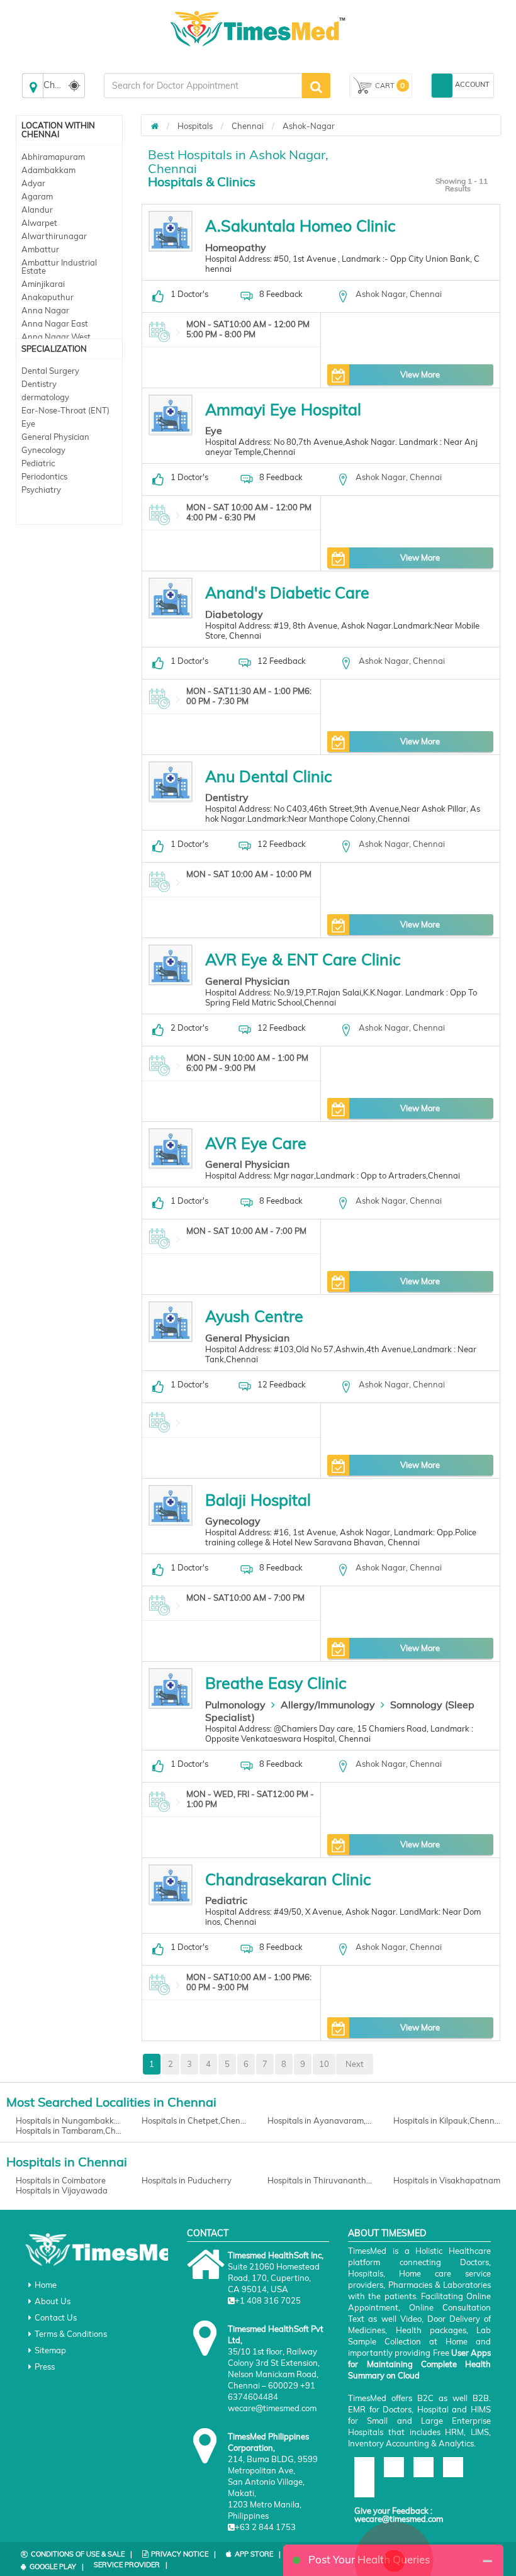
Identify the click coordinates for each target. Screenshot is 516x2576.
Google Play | (57, 2567)
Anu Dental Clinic (268, 776)
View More (420, 374)
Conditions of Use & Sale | (81, 2554)
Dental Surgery (50, 371)
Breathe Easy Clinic (276, 1683)
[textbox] (203, 86)
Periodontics (44, 476)
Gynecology (43, 450)
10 (324, 2064)
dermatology (45, 397)
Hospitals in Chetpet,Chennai (195, 2120)
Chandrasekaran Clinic (288, 1879)
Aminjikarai (43, 284)
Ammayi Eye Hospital (283, 409)
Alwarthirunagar (54, 236)
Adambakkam (48, 170)
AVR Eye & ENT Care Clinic (303, 959)
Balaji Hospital (258, 1500)
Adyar (33, 183)
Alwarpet (39, 223)
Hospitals (195, 126)
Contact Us (56, 2317)
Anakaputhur (48, 297)
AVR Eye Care (256, 1143)
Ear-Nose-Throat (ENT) (65, 410)
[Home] (155, 126)
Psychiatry (41, 490)
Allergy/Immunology (328, 1705)
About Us (53, 2301)
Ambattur (40, 249)
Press (45, 2366)
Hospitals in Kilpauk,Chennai (447, 2120)
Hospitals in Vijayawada (62, 2190)
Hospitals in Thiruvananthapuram (321, 2180)
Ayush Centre (254, 1316)
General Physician (55, 437)
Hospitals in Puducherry (187, 2180)
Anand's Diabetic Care (287, 592)
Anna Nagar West (56, 337)
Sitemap (50, 2350)
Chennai (248, 126)
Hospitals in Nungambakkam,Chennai (69, 2120)
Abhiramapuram (53, 157)
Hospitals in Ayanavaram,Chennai (321, 2120)
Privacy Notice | (183, 2554)
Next (355, 2064)
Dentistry (39, 384)
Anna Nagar (45, 310)
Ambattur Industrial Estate (59, 266)
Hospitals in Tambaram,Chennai (69, 2131)
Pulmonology (235, 1705)
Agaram (37, 196)
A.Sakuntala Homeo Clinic (300, 226)
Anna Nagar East (55, 323)
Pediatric (38, 463)
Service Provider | (131, 2565)
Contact (208, 2233)
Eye (28, 423)
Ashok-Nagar (309, 126)
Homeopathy (236, 247)
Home (46, 2285)
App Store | (258, 2554)
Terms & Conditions (71, 2334)
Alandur (37, 210)
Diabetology (234, 614)
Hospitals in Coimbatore (61, 2180)
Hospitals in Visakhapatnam (447, 2180)
